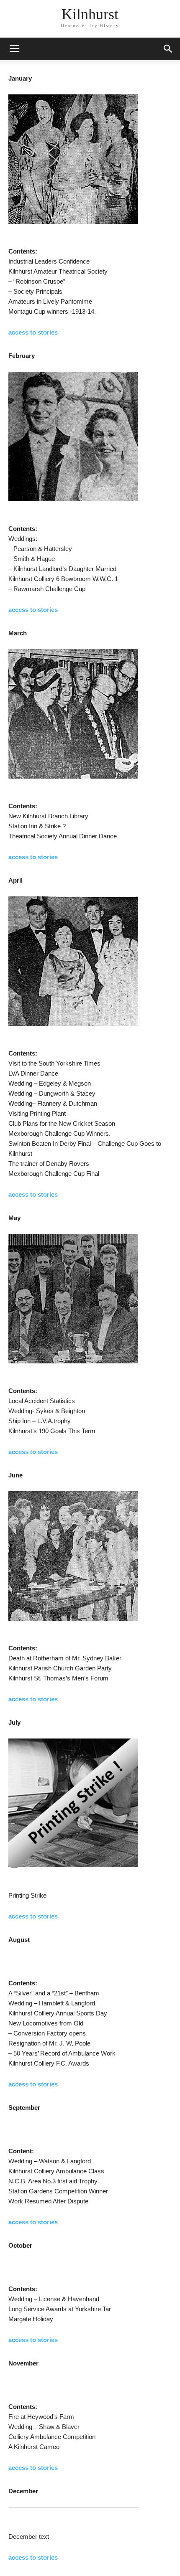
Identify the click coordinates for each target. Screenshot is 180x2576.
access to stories (33, 332)
